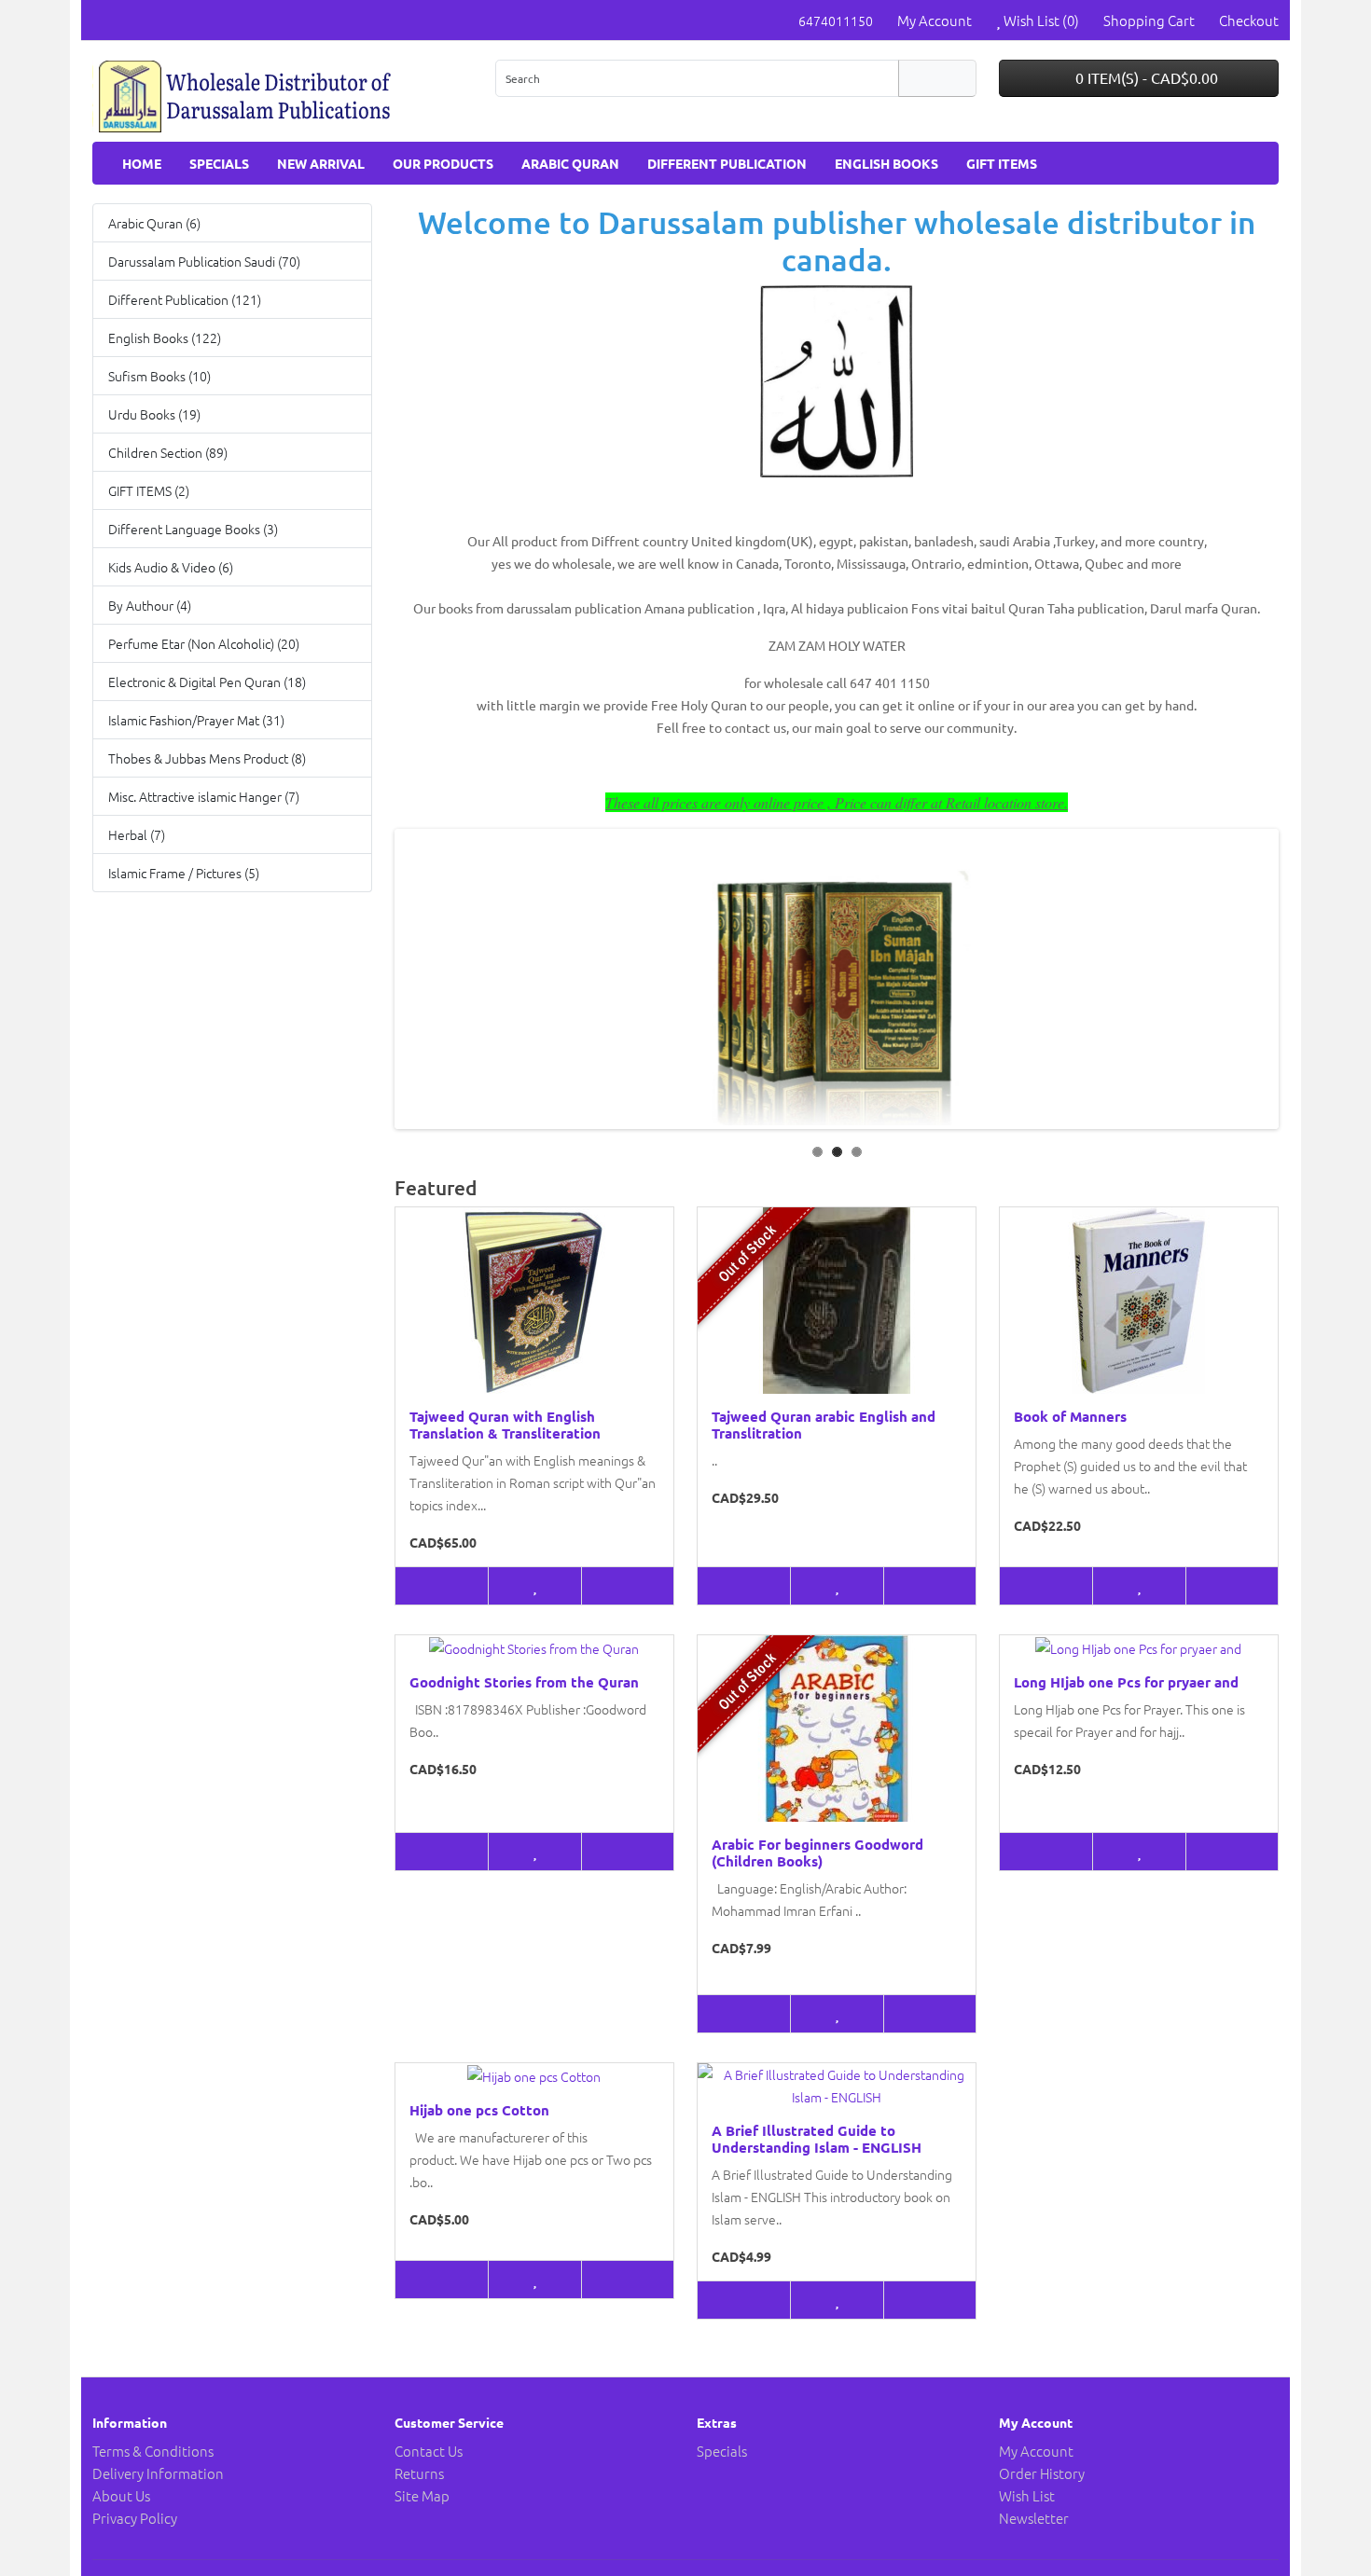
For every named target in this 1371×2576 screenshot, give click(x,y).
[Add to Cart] (442, 1586)
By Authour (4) (150, 605)
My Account (1036, 2451)
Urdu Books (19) (154, 414)
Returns (419, 2473)
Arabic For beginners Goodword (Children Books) (817, 1853)
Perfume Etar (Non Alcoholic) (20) (204, 643)
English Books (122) (165, 337)
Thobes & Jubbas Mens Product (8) (207, 758)
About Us (121, 2495)
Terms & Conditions (153, 2451)
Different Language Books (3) (193, 529)
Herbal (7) (137, 834)
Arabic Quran (570, 163)
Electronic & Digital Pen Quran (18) (207, 682)
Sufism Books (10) (159, 376)
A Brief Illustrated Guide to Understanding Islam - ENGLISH (817, 2139)
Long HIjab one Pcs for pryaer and (1126, 1682)
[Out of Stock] (744, 1586)
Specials (219, 163)
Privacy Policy (135, 2518)
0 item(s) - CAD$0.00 (1145, 77)
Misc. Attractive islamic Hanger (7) (204, 796)
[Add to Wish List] (534, 1586)
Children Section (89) (168, 452)
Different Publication (727, 163)
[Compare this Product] (627, 1586)
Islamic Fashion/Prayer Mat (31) (196, 720)
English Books (886, 163)
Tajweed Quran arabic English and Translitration (824, 1425)
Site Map (422, 2495)
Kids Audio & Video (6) (171, 567)
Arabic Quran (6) (154, 223)
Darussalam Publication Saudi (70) (204, 261)
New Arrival (321, 163)
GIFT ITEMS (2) (149, 490)
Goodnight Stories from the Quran (524, 1682)
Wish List (1027, 2495)
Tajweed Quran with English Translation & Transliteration (505, 1425)
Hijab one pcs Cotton (479, 2110)
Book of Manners (1070, 1416)
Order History (1042, 2473)
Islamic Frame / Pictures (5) (184, 873)
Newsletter (1034, 2518)
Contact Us (429, 2451)
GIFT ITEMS (1002, 163)
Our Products (443, 163)
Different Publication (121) (185, 299)
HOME (142, 163)
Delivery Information (158, 2473)
